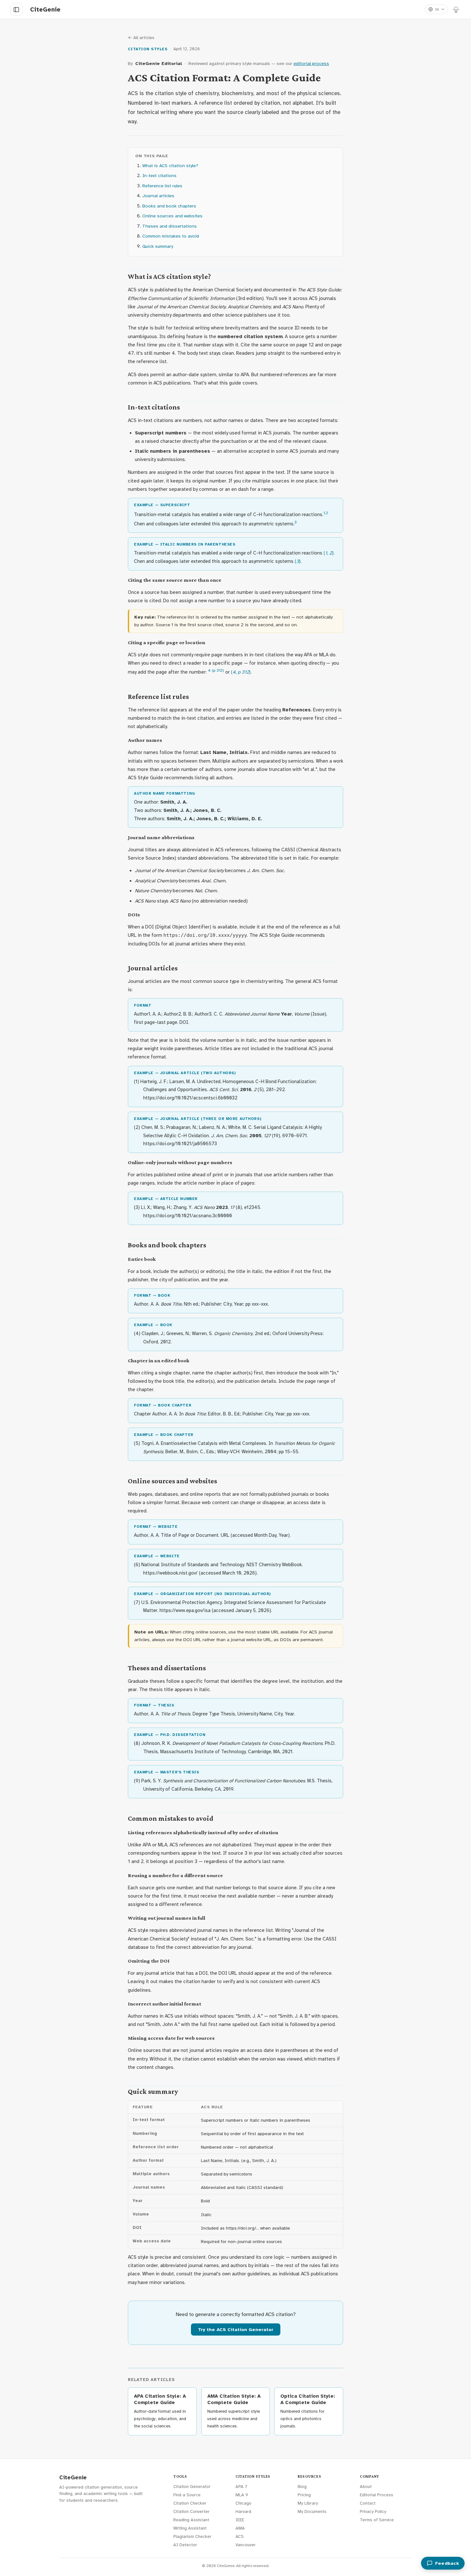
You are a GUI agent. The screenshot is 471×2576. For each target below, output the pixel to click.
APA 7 (241, 2487)
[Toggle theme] (456, 9)
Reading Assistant (191, 2520)
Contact (368, 2503)
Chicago (244, 2503)
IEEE (240, 2520)
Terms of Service (377, 2520)
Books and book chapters (169, 206)
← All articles (141, 38)
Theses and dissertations (169, 226)
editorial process (311, 63)
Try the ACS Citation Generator (236, 2329)
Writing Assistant (190, 2528)
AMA (240, 2528)
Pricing (304, 2495)
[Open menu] (16, 10)
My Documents (312, 2511)
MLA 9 (242, 2495)
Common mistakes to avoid (171, 236)
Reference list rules (162, 186)
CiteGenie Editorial (159, 63)
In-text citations (159, 175)
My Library (308, 2503)
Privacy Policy (373, 2511)
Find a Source (187, 2495)
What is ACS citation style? (170, 166)
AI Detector (185, 2545)
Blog (302, 2487)
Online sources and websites (172, 216)
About (366, 2487)
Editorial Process (376, 2495)
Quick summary (158, 246)
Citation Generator (192, 2487)
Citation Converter (191, 2511)
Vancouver (246, 2545)
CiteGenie (73, 2478)
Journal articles (158, 196)
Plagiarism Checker (192, 2536)
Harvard (243, 2511)
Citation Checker (190, 2503)
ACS (240, 2536)
